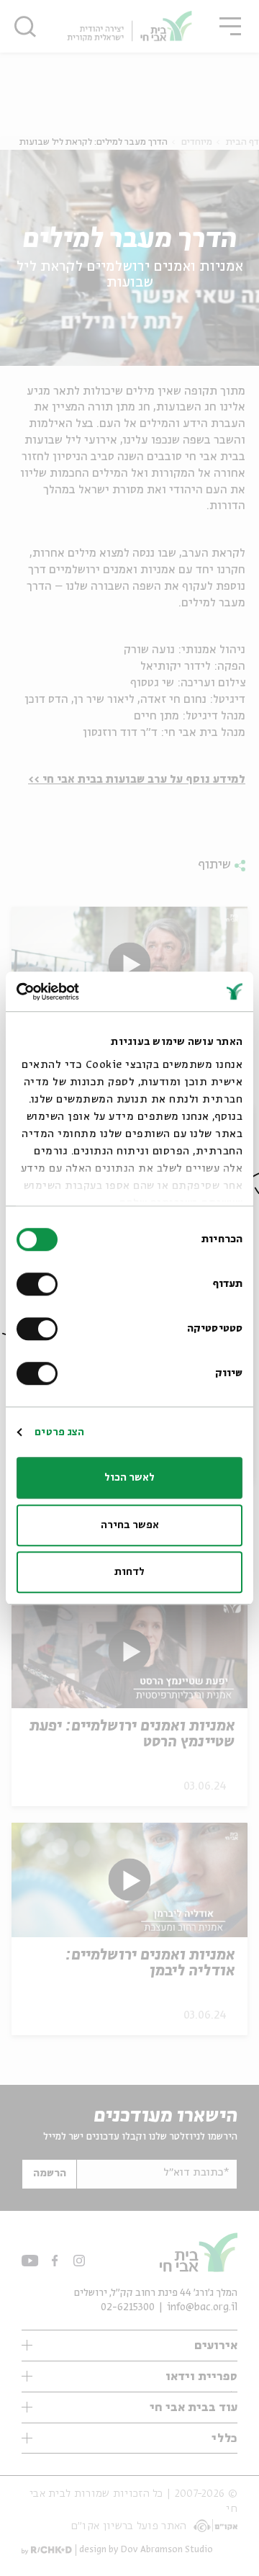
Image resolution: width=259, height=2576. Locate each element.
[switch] (40, 1284)
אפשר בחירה (130, 1525)
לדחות (129, 1572)
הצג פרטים (59, 1432)
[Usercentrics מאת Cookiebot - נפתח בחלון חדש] (76, 992)
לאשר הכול (129, 1478)
